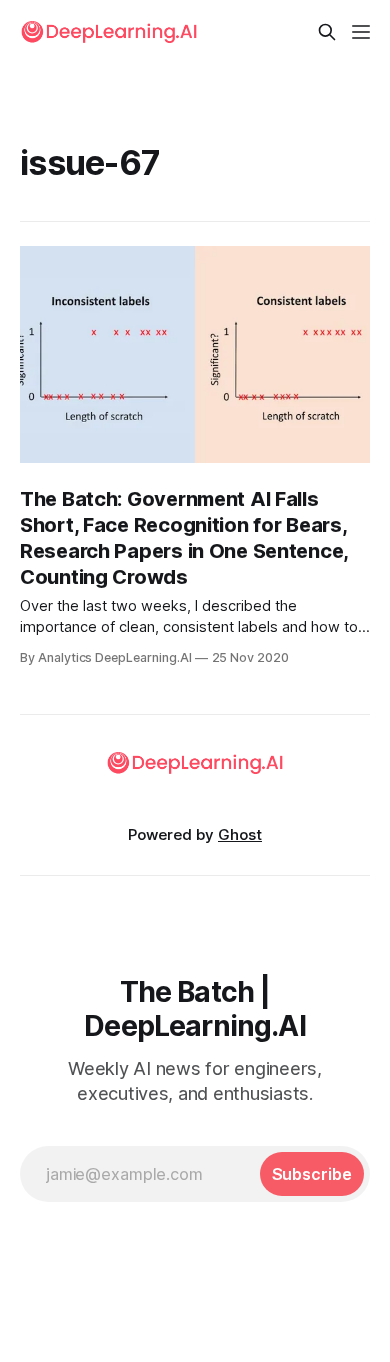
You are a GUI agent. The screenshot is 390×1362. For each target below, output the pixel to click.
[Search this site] (327, 32)
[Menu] (361, 32)
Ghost (240, 834)
